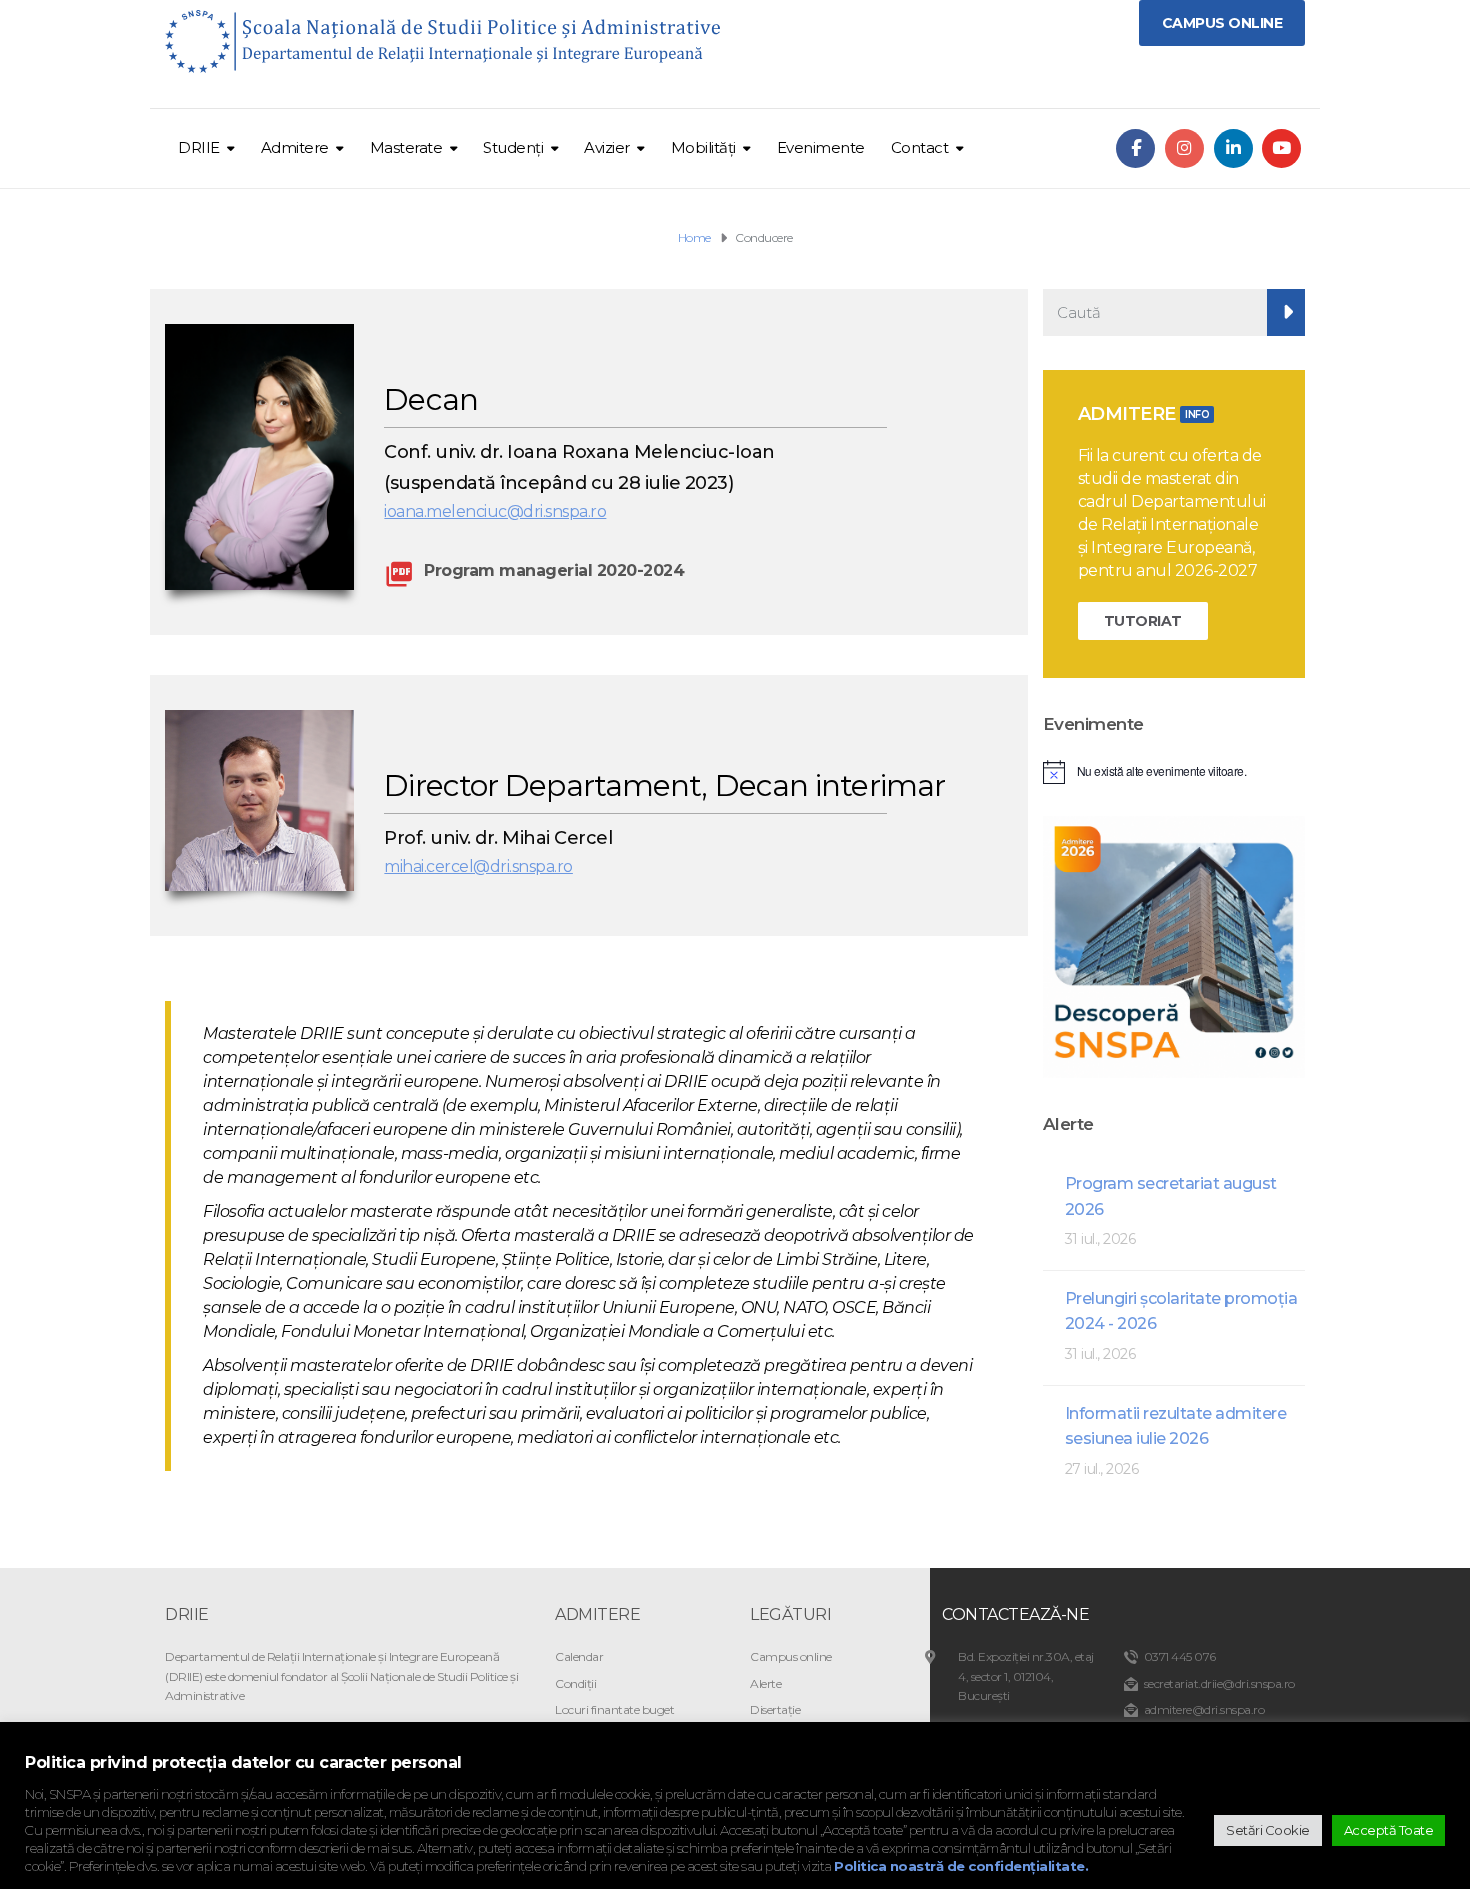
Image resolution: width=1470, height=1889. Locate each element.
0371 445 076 (1180, 1656)
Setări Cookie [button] (1268, 1830)
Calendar (579, 1656)
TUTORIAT (1143, 621)
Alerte (765, 1683)
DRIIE (199, 147)
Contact (920, 147)
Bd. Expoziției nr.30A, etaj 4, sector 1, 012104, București (1026, 1675)
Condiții (575, 1683)
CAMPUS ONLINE (1222, 23)
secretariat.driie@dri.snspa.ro (1219, 1683)
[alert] (1174, 772)
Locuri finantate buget (614, 1709)
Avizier (607, 147)
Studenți (513, 147)
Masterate (406, 147)
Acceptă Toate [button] (1389, 1830)
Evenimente (821, 147)
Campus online (791, 1656)
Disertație (775, 1709)
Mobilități (703, 147)
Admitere (295, 147)
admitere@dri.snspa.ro (1204, 1709)
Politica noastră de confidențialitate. (961, 1866)
